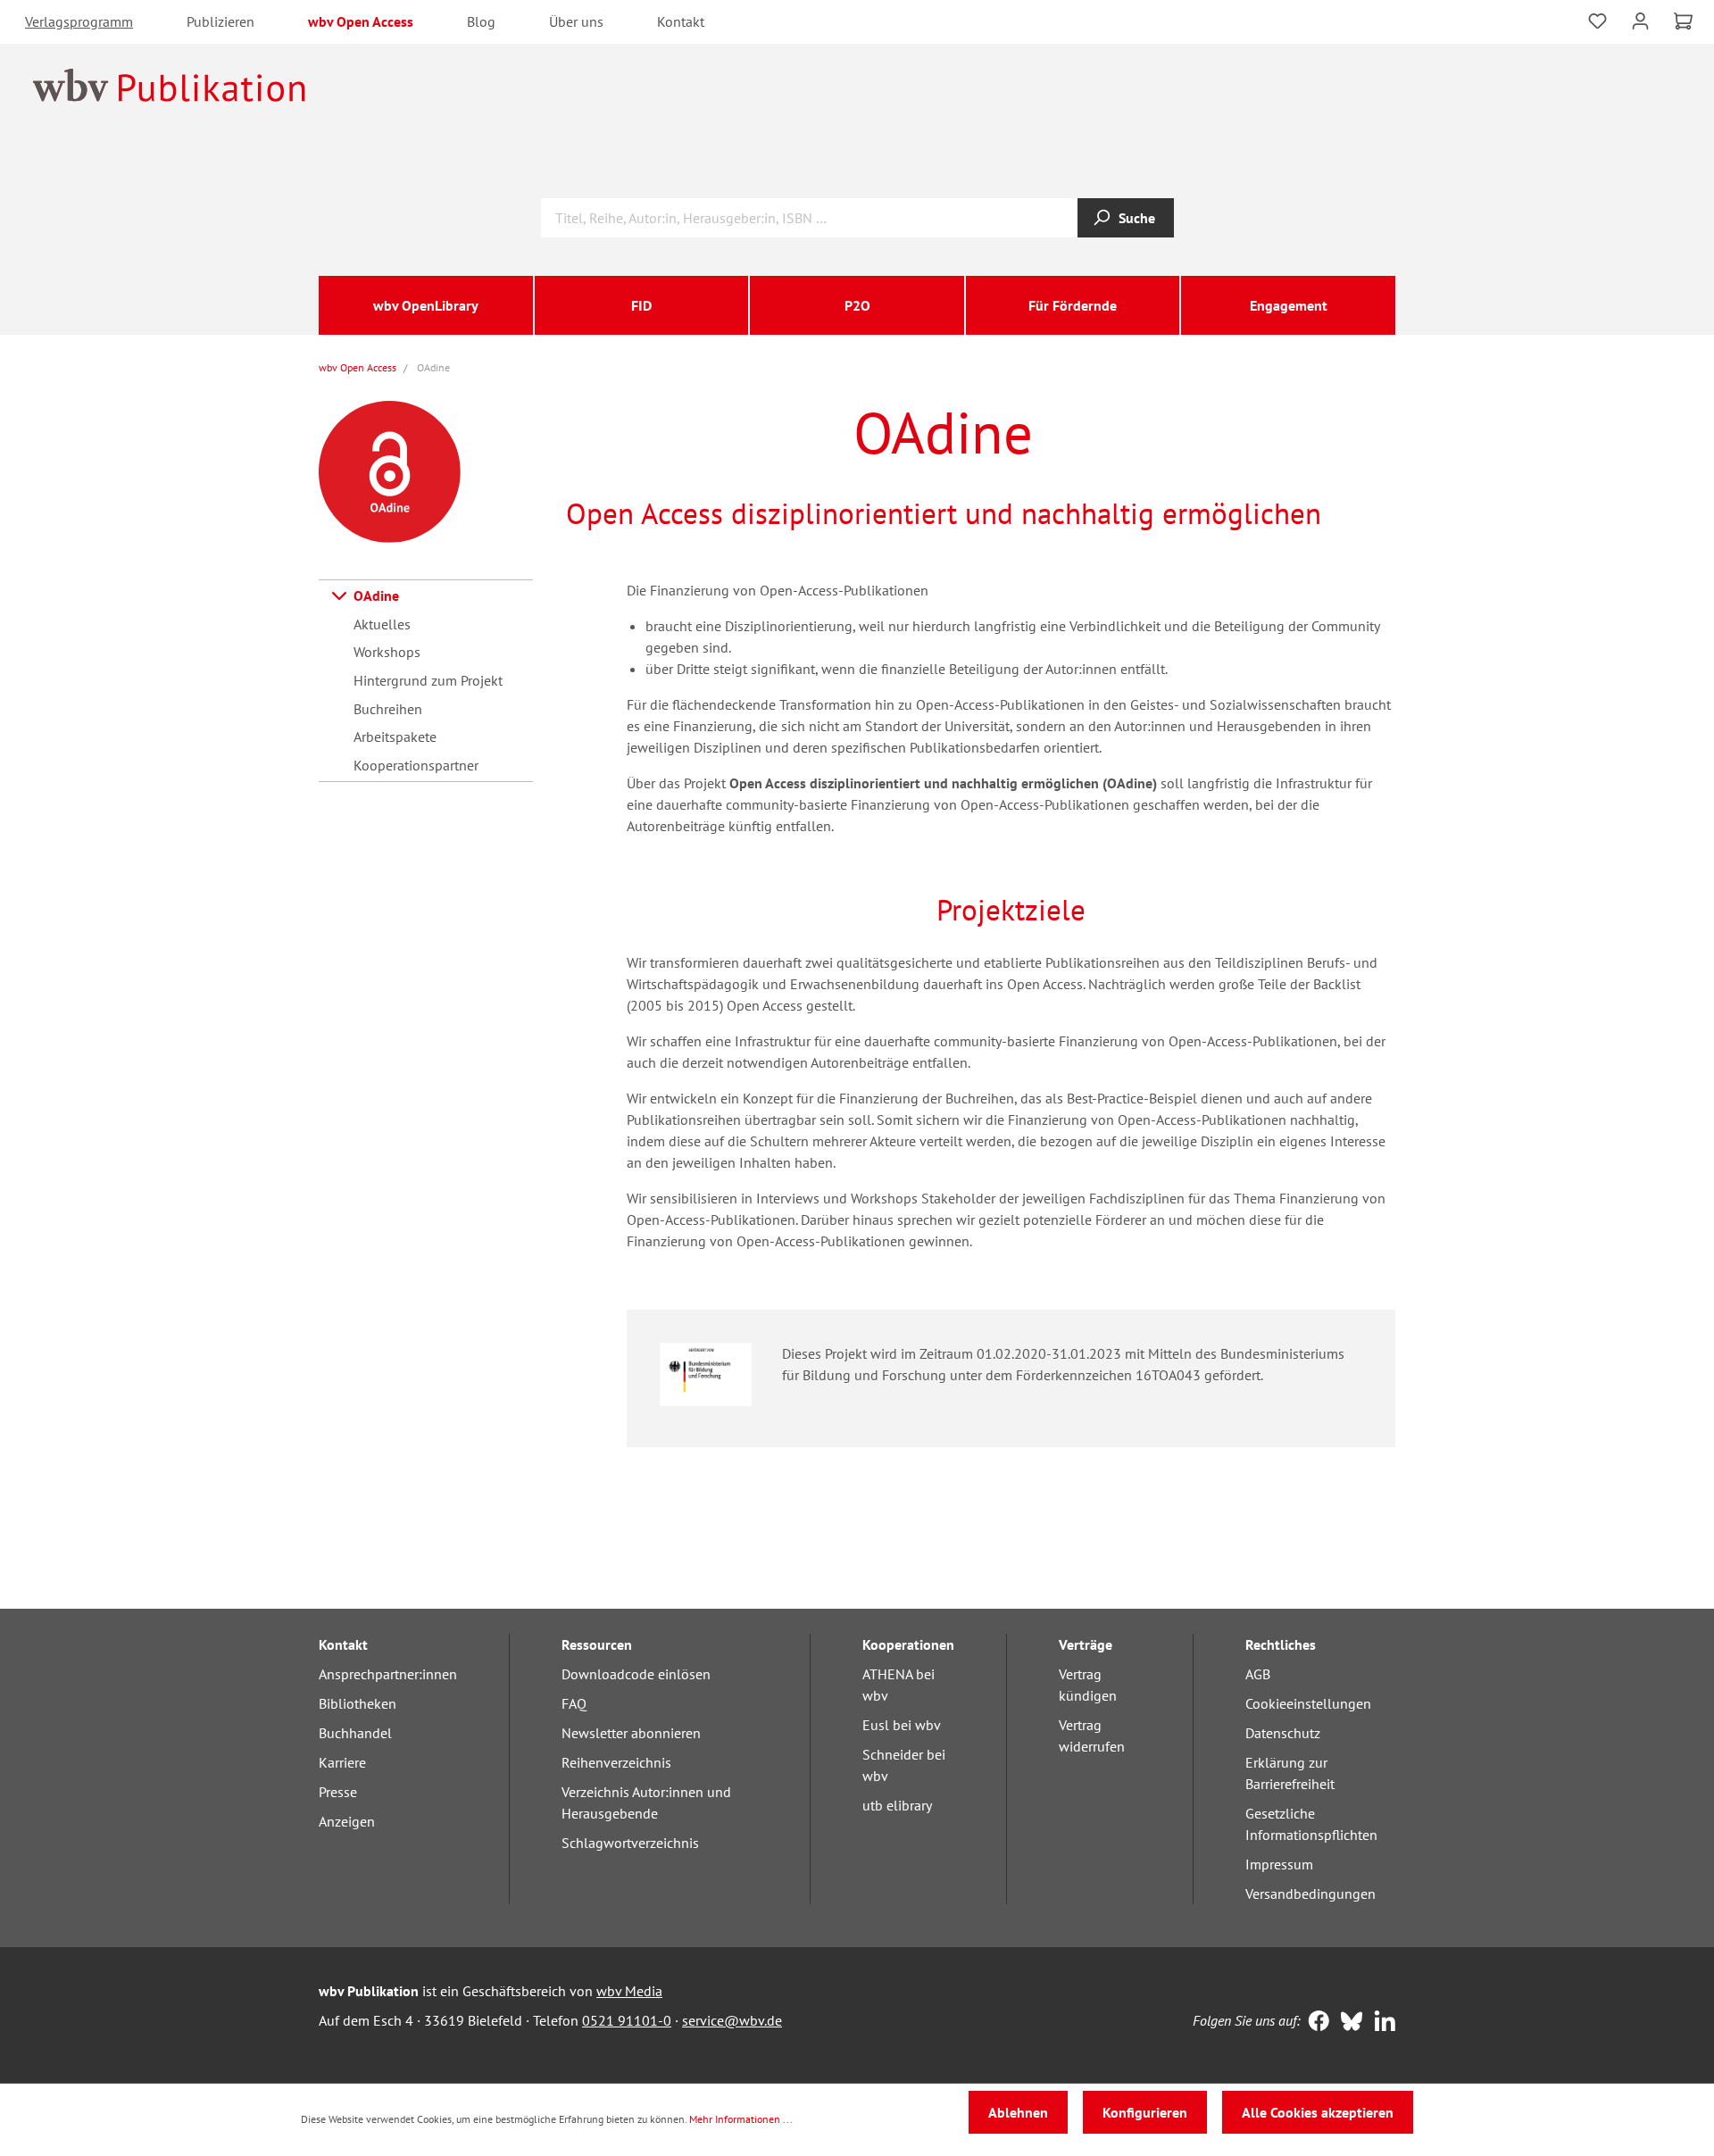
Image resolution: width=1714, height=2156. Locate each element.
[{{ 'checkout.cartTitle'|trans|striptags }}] (1683, 21)
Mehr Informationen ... (741, 2119)
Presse (338, 1792)
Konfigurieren (1145, 2112)
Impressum (1279, 1864)
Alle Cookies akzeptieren (1318, 2112)
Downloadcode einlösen (636, 1674)
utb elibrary (897, 1805)
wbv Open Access (361, 21)
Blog (481, 21)
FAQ (574, 1703)
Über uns (576, 21)
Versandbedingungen (1310, 1894)
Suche (1137, 218)
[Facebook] (1315, 2023)
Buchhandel (355, 1733)
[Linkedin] (1381, 2023)
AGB (1258, 1674)
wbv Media (629, 1991)
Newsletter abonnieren (631, 1733)
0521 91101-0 (627, 2020)
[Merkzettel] (1598, 19)
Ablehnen (1018, 2112)
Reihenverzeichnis (616, 1762)
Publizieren (220, 21)
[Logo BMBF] (706, 1372)
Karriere (342, 1762)
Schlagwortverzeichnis (630, 1843)
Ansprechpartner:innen (388, 1674)
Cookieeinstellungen (1308, 1703)
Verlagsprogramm (79, 21)
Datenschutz (1283, 1733)
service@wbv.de (732, 2020)
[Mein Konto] (1640, 19)
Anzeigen (347, 1821)
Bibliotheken (358, 1703)
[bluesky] (1348, 2023)
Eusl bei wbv (902, 1725)
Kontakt (681, 21)
